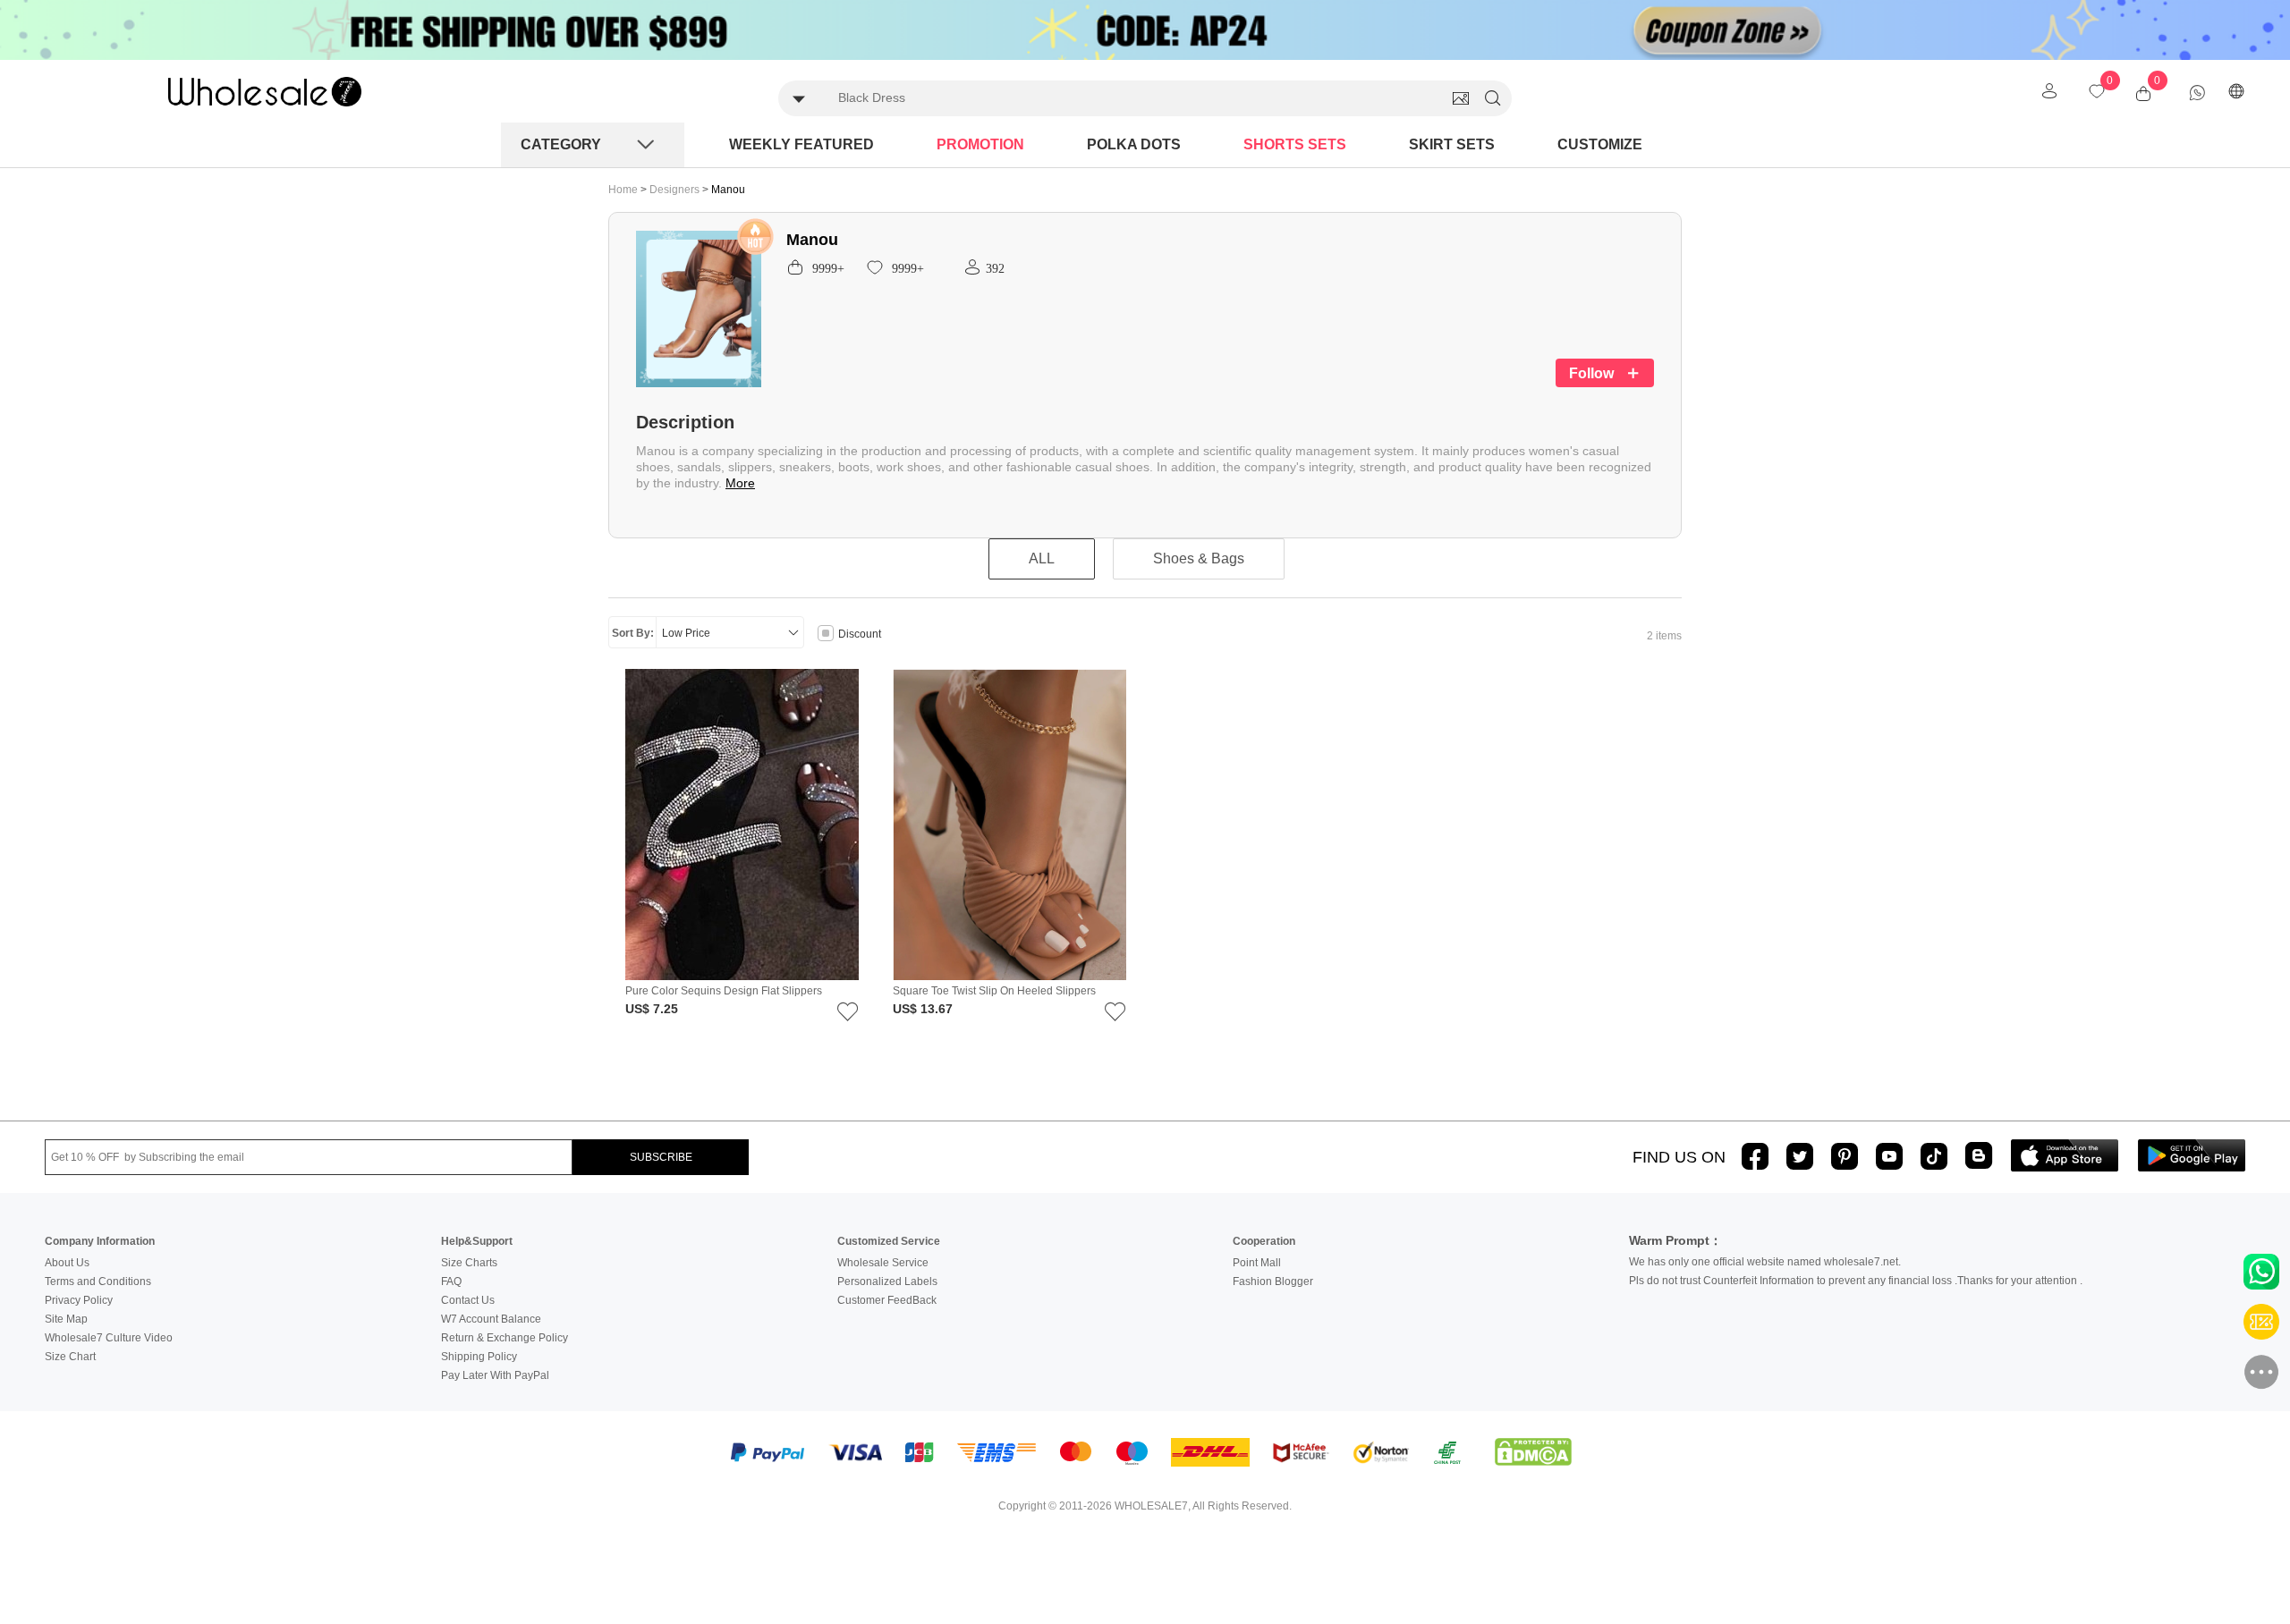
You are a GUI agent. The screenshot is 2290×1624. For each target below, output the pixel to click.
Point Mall (1257, 1263)
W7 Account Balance (491, 1319)
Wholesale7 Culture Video (109, 1338)
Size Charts (469, 1263)
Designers (676, 190)
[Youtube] (1889, 1156)
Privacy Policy (79, 1300)
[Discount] (826, 635)
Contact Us (468, 1300)
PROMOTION (980, 144)
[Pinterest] (1845, 1156)
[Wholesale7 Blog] (1979, 1155)
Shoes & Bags (1199, 558)
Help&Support (477, 1241)
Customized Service (889, 1241)
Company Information (100, 1241)
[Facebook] (1755, 1156)
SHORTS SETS (1295, 144)
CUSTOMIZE (1600, 144)
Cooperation (1264, 1241)
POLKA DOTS (1134, 144)
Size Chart (70, 1357)
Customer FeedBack (887, 1300)
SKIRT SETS (1452, 144)
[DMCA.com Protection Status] (1533, 1452)
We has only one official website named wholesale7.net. (1765, 1262)
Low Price (686, 633)
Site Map (66, 1319)
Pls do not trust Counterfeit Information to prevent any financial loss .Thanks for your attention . (1856, 1281)
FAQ (451, 1281)
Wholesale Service (883, 1263)
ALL (1042, 558)
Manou (728, 190)
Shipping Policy (479, 1357)
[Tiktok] (1934, 1156)
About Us (67, 1263)
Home (623, 190)
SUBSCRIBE (661, 1157)
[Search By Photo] (1461, 98)
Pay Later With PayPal (495, 1375)
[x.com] (1800, 1156)
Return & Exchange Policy (505, 1338)
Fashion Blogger (1273, 1281)
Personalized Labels (887, 1281)
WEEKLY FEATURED (801, 144)
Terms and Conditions (98, 1281)
